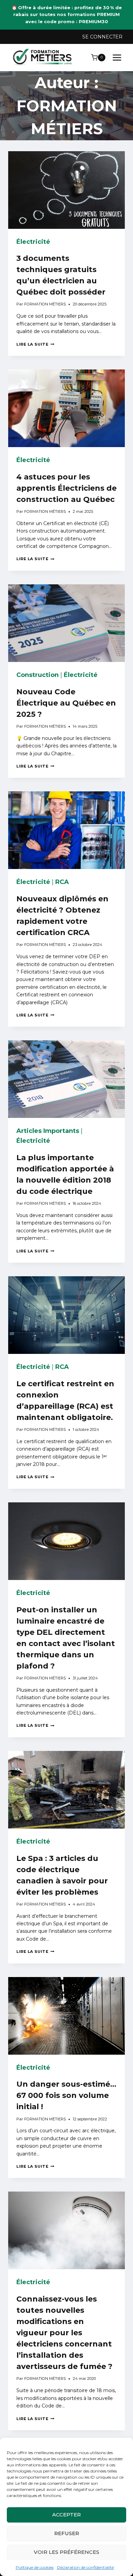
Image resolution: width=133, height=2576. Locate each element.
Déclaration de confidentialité (85, 2567)
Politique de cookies (35, 2567)
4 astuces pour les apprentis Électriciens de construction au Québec (66, 488)
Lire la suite (35, 344)
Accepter (66, 2515)
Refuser (67, 2533)
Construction (38, 675)
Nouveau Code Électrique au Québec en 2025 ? (66, 703)
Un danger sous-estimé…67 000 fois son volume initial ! (66, 2095)
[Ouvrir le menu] (117, 57)
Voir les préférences (66, 2552)
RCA (62, 882)
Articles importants (48, 1131)
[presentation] (66, 190)
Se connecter (102, 37)
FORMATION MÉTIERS (45, 304)
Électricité (33, 242)
